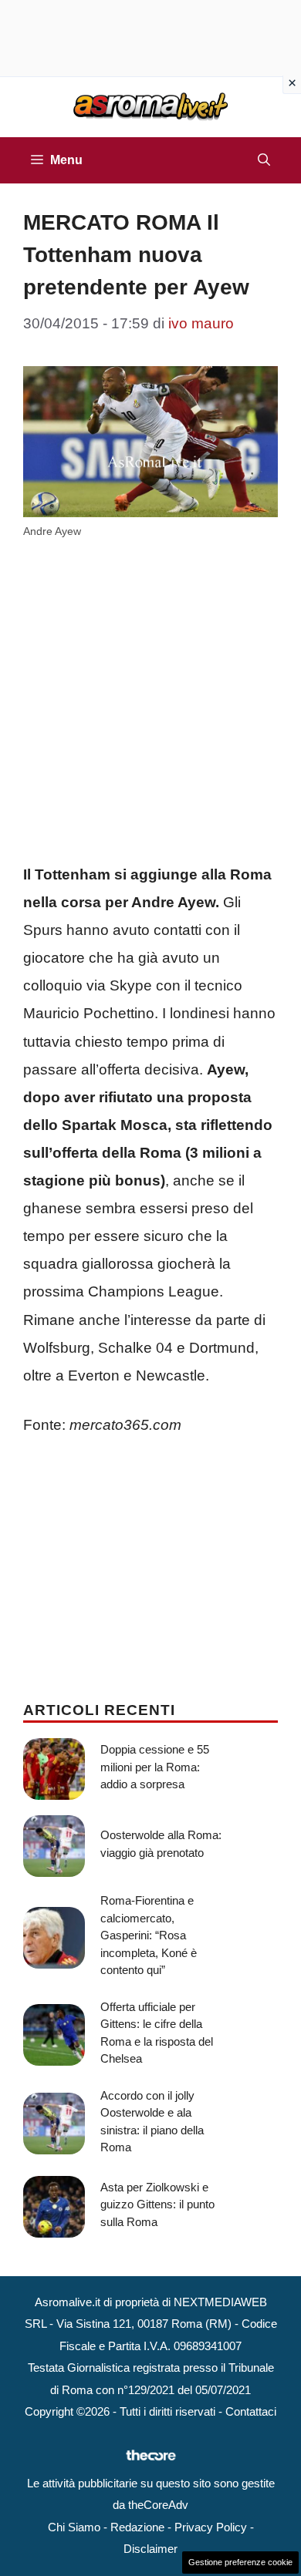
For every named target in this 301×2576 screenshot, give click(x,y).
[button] (264, 160)
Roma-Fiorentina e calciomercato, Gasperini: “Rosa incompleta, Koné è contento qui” (149, 1935)
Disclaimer (150, 2549)
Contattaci (251, 2411)
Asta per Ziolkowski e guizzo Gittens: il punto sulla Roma (157, 2204)
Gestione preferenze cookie (240, 2562)
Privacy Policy (211, 2527)
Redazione (137, 2527)
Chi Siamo (74, 2527)
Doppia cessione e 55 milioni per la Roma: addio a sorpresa (155, 1767)
